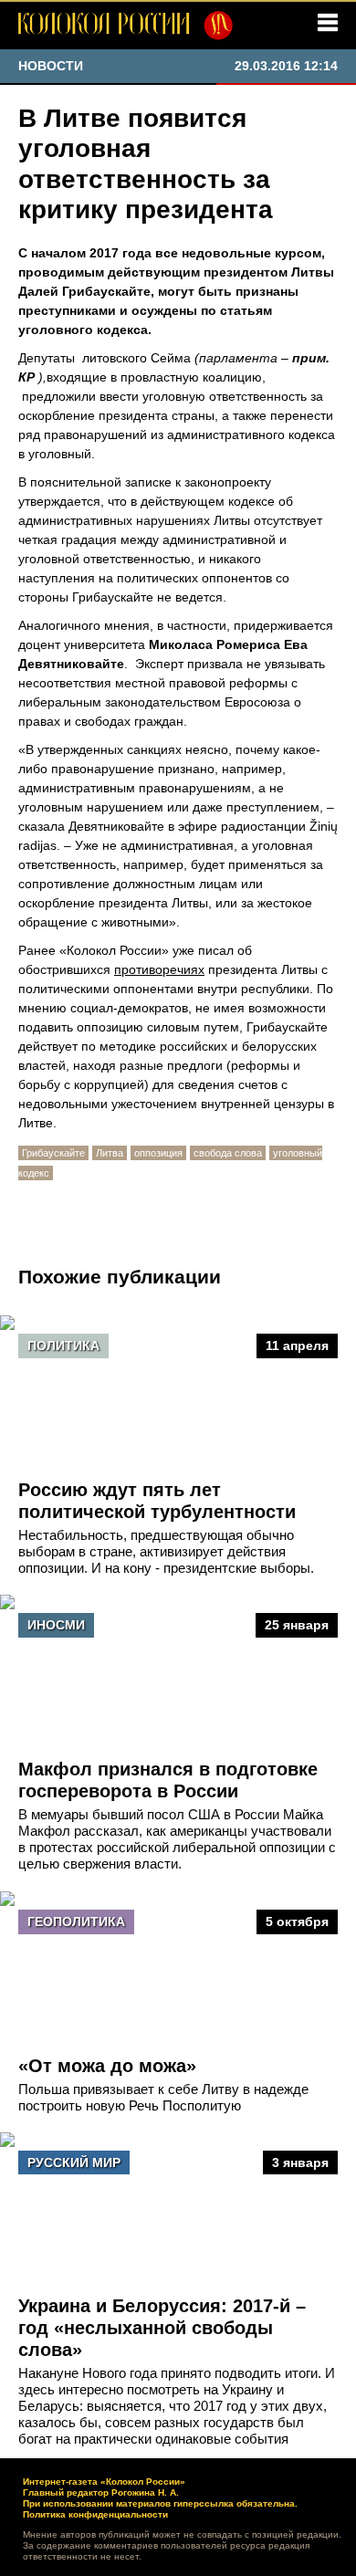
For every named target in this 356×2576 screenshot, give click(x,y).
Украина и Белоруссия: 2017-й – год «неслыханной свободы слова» (162, 2328)
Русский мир (74, 2162)
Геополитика (76, 1922)
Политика (63, 1346)
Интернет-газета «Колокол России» (104, 2482)
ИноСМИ (56, 1625)
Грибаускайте (53, 1153)
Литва (110, 1153)
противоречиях (159, 969)
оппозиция (158, 1153)
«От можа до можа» (107, 2066)
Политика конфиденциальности (95, 2514)
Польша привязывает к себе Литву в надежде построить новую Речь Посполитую (163, 2097)
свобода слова (228, 1153)
